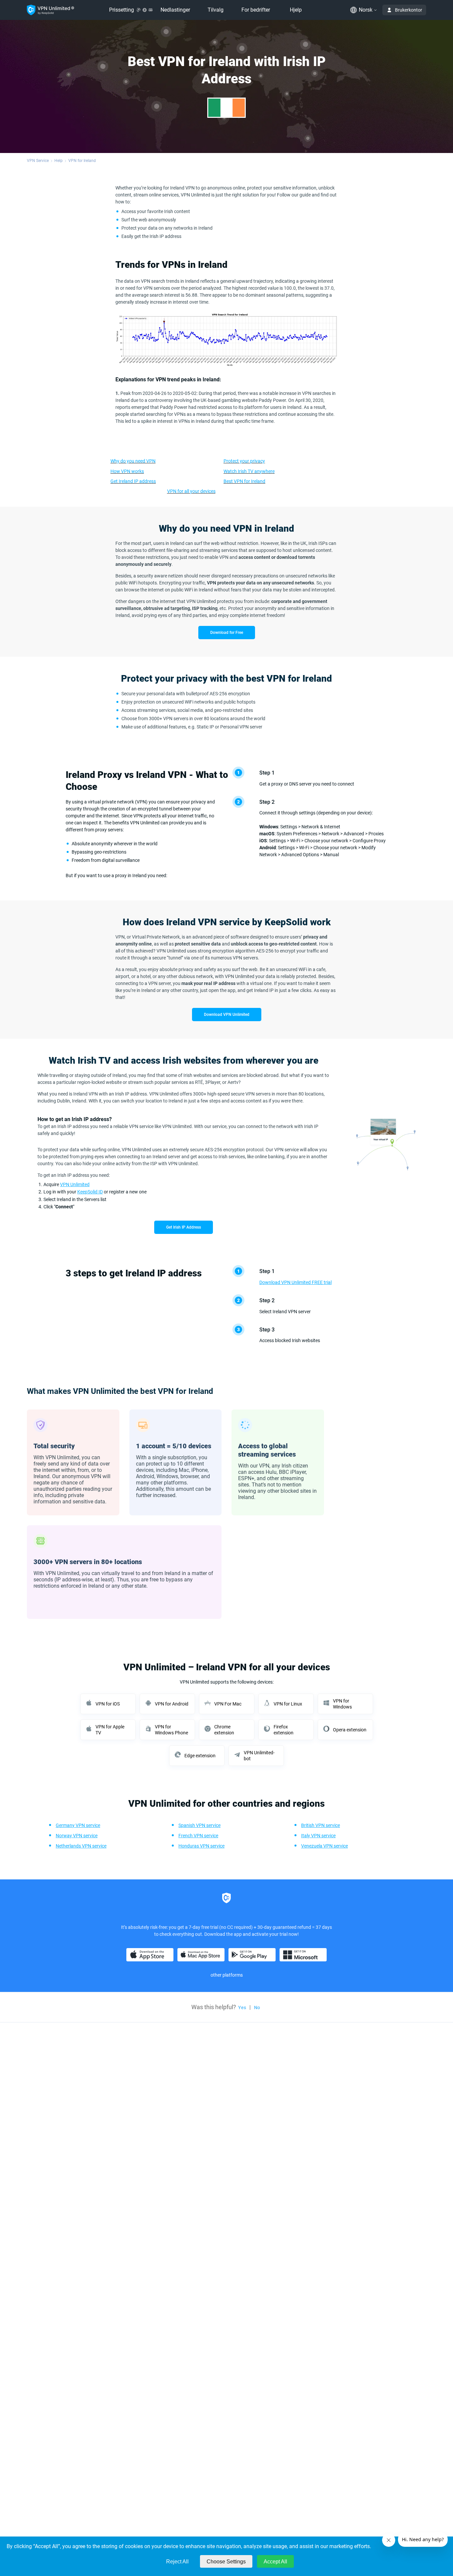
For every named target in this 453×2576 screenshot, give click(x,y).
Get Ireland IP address (133, 481)
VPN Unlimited (75, 1184)
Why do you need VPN (133, 461)
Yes (242, 2008)
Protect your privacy (244, 461)
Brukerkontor (409, 10)
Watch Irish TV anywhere (249, 471)
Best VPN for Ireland (244, 481)
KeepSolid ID (90, 1192)
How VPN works (127, 471)
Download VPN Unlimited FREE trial (295, 1282)
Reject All (177, 2562)
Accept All (275, 2562)
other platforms (227, 1975)
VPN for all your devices (191, 491)
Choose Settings (226, 2562)
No (257, 2008)
